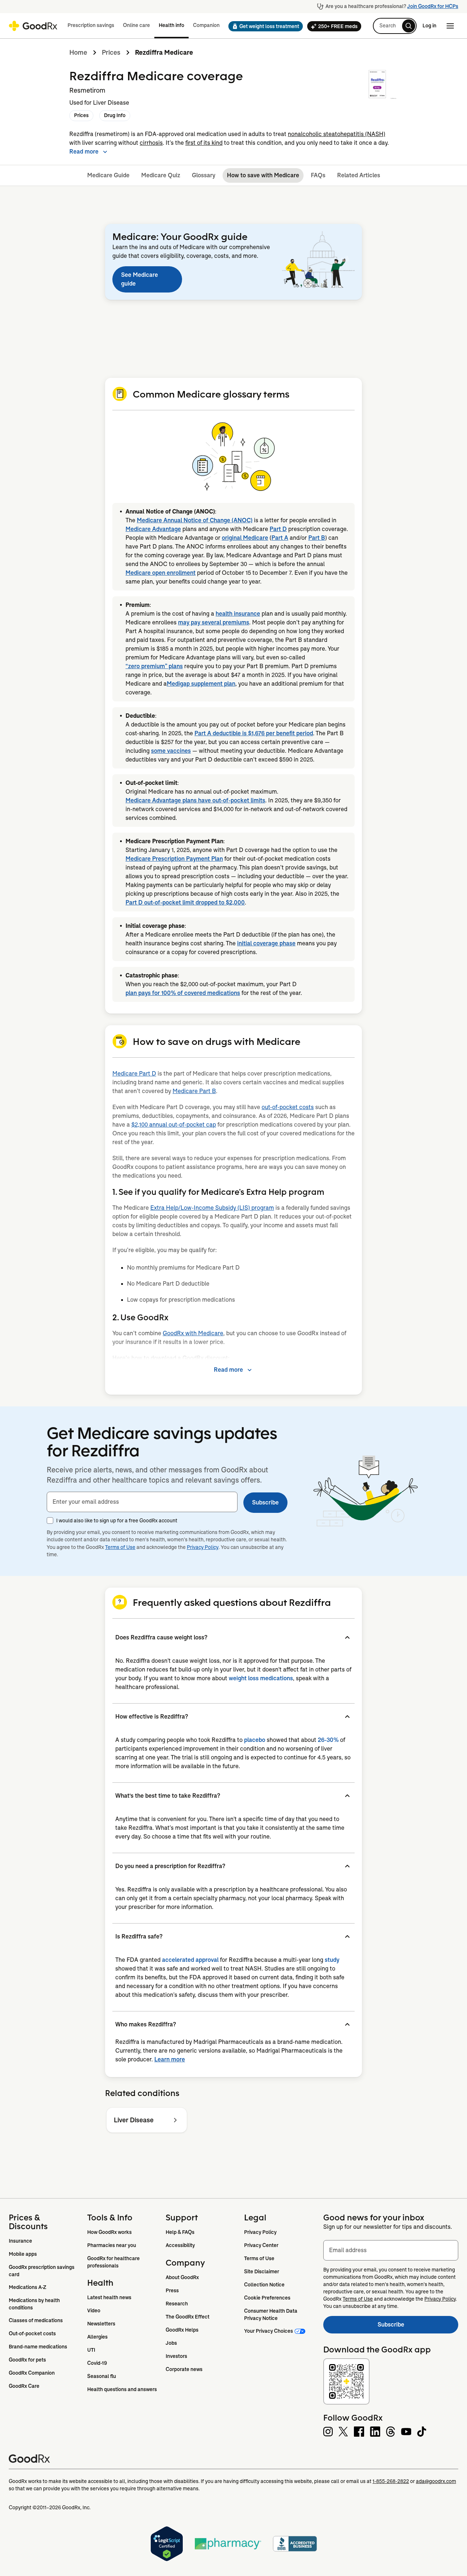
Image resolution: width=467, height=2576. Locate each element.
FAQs (318, 175)
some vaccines (171, 751)
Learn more (170, 2059)
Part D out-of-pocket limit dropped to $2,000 (185, 902)
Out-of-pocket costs (32, 2333)
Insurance (20, 2241)
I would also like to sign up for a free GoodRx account (117, 1521)
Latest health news (109, 2297)
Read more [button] (84, 152)
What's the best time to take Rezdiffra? (168, 1796)
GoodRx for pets (27, 2360)
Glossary (204, 175)
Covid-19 (97, 2363)
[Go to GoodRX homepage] (33, 26)
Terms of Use (120, 1547)
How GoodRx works (109, 2232)
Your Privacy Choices (269, 2331)
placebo (255, 1740)
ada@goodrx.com (436, 2481)
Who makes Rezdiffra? (146, 2024)
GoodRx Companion (32, 2373)
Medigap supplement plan (201, 684)
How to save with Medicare (263, 175)
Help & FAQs (180, 2232)
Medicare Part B (194, 1091)
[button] (263, 26)
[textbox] (142, 1502)
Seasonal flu (102, 2376)
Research (177, 2304)
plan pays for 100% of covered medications (183, 993)
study (332, 1960)
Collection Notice (264, 2285)
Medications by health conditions (35, 2304)
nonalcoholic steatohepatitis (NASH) (337, 134)
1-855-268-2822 (391, 2481)
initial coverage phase (266, 943)
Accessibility (180, 2245)
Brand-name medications (38, 2347)
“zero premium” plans (154, 666)
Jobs (171, 2343)
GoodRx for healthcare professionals (114, 2262)
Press (172, 2290)
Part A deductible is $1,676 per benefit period (254, 733)
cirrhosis (151, 143)
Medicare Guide (108, 175)
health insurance (238, 614)
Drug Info (115, 115)
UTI (91, 2350)
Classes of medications (36, 2320)
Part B (317, 538)
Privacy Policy (203, 1547)
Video (94, 2310)
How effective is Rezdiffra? (152, 1717)
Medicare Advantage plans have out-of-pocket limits (195, 800)
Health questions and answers (122, 2389)
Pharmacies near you (112, 2245)
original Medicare (245, 538)
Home (78, 53)
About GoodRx (182, 2277)
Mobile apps (23, 2254)
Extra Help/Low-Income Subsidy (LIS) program (212, 1208)
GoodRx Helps (182, 2330)
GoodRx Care (24, 2386)
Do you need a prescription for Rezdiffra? (170, 1866)
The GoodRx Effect (188, 2317)
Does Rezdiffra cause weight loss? (161, 1637)
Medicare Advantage (153, 529)
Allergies (97, 2337)
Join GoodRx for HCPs (433, 6)
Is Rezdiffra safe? (139, 1936)
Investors (176, 2356)
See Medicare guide (140, 279)
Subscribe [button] (265, 1502)
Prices (111, 53)
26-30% (328, 1740)
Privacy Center (261, 2245)
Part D (278, 529)
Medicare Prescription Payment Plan (174, 859)
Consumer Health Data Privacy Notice (271, 2314)
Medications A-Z (28, 2287)
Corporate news (184, 2369)
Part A (280, 538)
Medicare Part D (134, 1074)
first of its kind (204, 143)
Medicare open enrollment (161, 573)
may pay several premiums (214, 622)
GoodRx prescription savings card (42, 2271)
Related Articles (359, 175)
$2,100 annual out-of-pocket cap (174, 1125)
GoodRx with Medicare (193, 1333)
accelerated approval (190, 1960)
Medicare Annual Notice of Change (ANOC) (195, 520)
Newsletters (101, 2324)
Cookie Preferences (267, 2298)
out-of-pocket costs (288, 1107)
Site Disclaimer (262, 2271)
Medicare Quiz (161, 175)
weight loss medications (261, 1678)
